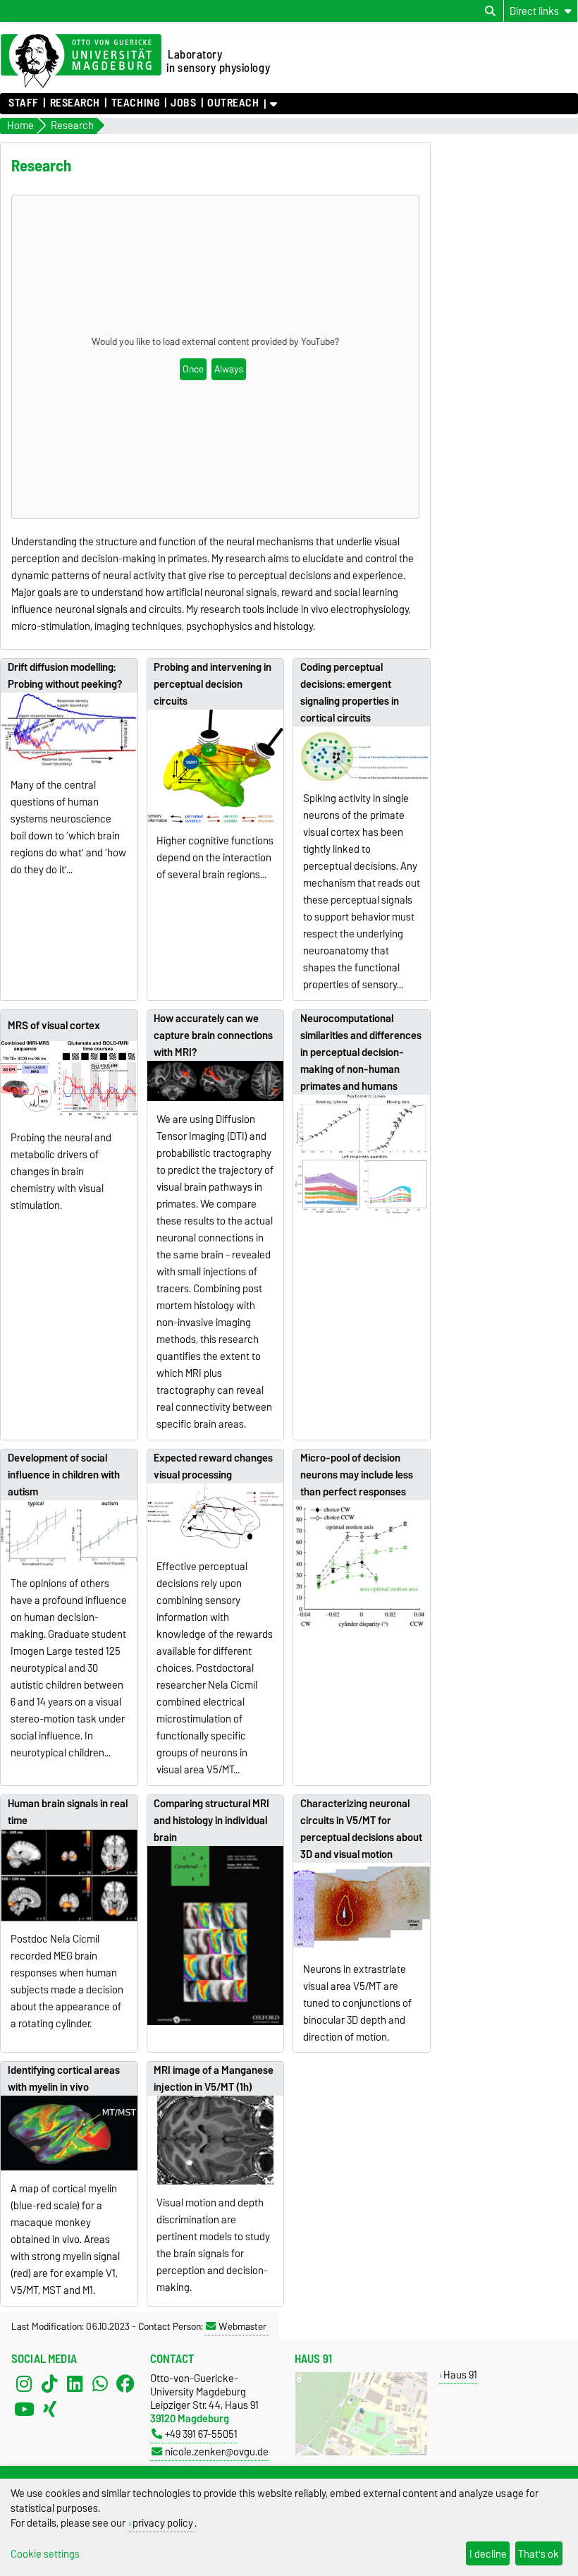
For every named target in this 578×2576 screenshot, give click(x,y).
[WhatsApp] (100, 2384)
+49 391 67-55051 (201, 2434)
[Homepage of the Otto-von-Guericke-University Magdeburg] (81, 61)
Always (229, 369)
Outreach (233, 103)
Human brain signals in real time (68, 1812)
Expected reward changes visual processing (213, 1466)
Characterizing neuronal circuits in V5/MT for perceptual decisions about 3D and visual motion (361, 1829)
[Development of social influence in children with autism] (69, 1533)
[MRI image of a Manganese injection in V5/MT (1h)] (216, 2140)
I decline (488, 2554)
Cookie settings (45, 2554)
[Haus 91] (361, 2452)
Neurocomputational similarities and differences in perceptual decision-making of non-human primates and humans (361, 1052)
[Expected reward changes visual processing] (216, 1516)
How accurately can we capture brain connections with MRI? (213, 1035)
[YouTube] (24, 2410)
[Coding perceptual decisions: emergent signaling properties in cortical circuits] (362, 753)
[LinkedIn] (75, 2384)
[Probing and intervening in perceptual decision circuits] (216, 766)
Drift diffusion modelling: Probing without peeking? (65, 676)
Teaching (135, 103)
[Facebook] (125, 2384)
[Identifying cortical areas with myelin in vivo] (69, 2133)
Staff (24, 103)
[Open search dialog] (490, 11)
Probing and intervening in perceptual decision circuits (213, 684)
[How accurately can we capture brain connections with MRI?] (216, 1081)
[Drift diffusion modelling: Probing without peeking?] (69, 730)
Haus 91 (460, 2375)
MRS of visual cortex (54, 1026)
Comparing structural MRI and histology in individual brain (211, 1821)
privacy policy (163, 2523)
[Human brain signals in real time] (69, 1875)
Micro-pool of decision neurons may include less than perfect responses (357, 1475)
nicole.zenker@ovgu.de (217, 2452)
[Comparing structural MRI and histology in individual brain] (216, 1936)
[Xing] (49, 2410)
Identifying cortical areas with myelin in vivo (64, 2079)
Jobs (183, 103)
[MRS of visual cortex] (69, 1081)
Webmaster (242, 2326)
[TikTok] (49, 2384)
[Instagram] (24, 2384)
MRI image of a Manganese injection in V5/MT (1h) (214, 2079)
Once (193, 369)
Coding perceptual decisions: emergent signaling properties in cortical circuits (350, 693)
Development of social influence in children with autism (64, 1475)
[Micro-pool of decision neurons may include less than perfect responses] (362, 1567)
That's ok (539, 2554)
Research (75, 103)
